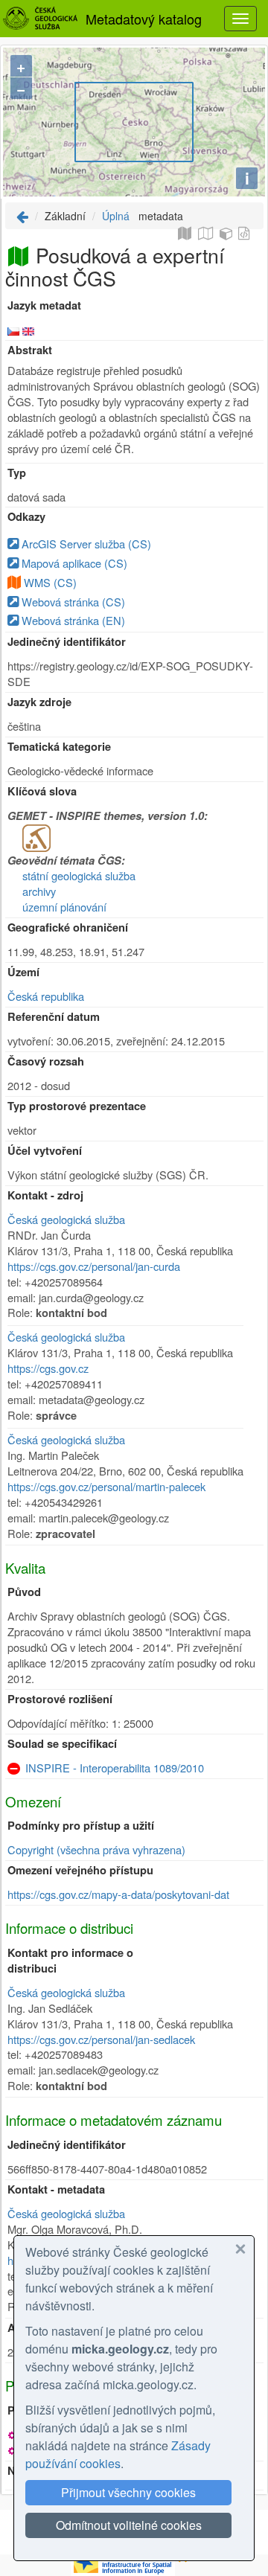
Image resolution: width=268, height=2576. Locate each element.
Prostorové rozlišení (60, 1699)
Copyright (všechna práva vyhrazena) (96, 1849)
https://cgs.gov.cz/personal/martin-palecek (106, 1486)
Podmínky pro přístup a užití (81, 1826)
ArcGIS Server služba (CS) (85, 544)
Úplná (116, 216)
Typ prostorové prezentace (77, 1106)
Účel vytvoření (45, 1151)
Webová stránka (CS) (72, 602)
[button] (240, 2249)
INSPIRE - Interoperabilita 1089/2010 (115, 1768)
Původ (24, 1592)
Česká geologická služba (66, 1219)
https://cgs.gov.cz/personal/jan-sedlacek (101, 2039)
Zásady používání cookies (118, 2454)
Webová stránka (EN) (72, 620)
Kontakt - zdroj (45, 1195)
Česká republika (46, 996)
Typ (17, 473)
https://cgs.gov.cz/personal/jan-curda (94, 1266)
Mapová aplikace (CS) (73, 563)
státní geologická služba (79, 875)
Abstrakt (30, 350)
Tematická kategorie (59, 747)
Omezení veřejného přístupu (80, 1870)
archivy (39, 891)
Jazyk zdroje (39, 702)
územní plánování (64, 907)
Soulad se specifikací (62, 1744)
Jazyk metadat (44, 305)
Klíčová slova (42, 791)
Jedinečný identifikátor (67, 642)
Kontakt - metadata (56, 2189)
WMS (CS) (50, 582)
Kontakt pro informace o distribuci (70, 1961)
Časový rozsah (46, 1061)
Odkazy (26, 517)
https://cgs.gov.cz (48, 1368)
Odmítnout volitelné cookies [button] (129, 2525)
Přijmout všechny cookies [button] (128, 2492)
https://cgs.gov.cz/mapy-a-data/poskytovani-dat (118, 1894)
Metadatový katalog (144, 19)
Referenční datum (54, 1017)
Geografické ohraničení (68, 927)
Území (23, 972)
